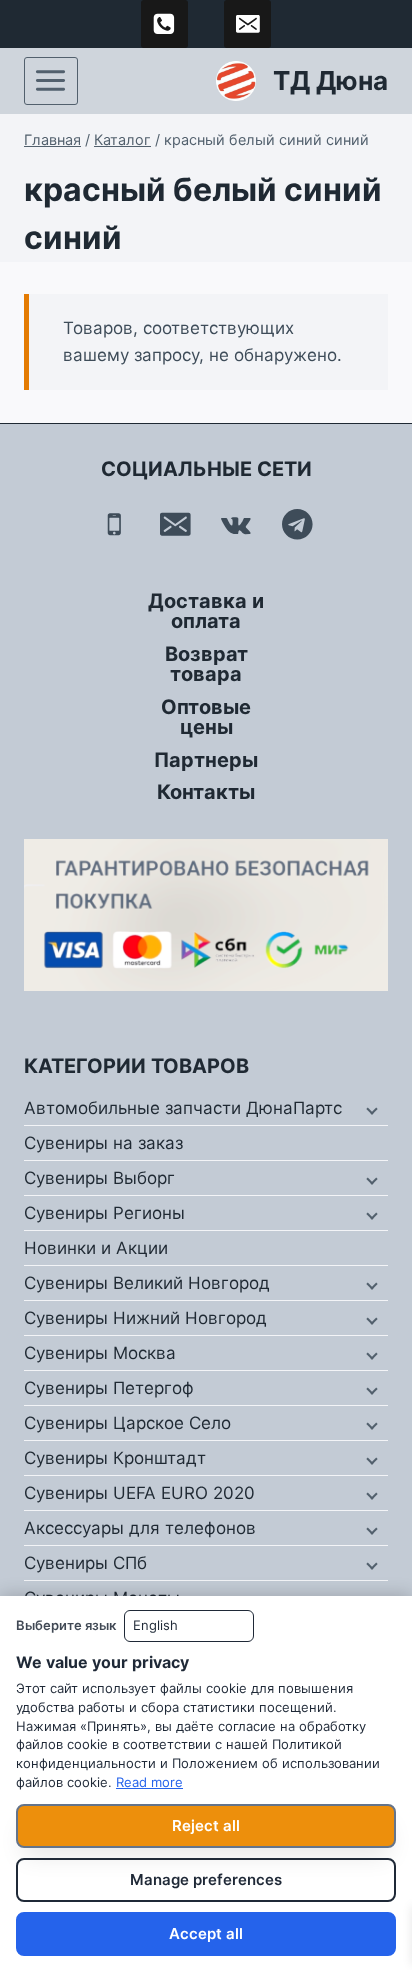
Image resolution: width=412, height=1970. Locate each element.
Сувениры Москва (100, 1353)
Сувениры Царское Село (127, 1423)
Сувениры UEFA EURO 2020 (139, 1493)
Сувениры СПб (85, 1563)
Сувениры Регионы (104, 1213)
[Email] (175, 524)
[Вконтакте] (236, 524)
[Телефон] (114, 524)
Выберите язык (66, 1625)
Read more (149, 1782)
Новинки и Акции (96, 1248)
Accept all (206, 1933)
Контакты (206, 792)
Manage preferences (206, 1879)
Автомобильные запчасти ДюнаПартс (183, 1108)
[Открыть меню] (51, 81)
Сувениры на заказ (103, 1143)
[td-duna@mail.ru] (248, 24)
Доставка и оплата (206, 611)
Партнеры (206, 760)
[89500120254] (165, 24)
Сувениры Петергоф (109, 1388)
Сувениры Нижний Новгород (145, 1318)
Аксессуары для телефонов (140, 1528)
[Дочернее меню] (370, 1109)
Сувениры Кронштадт (115, 1458)
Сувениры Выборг (99, 1178)
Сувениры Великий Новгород (147, 1283)
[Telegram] (297, 524)
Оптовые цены (206, 717)
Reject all (206, 1825)
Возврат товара (206, 664)
